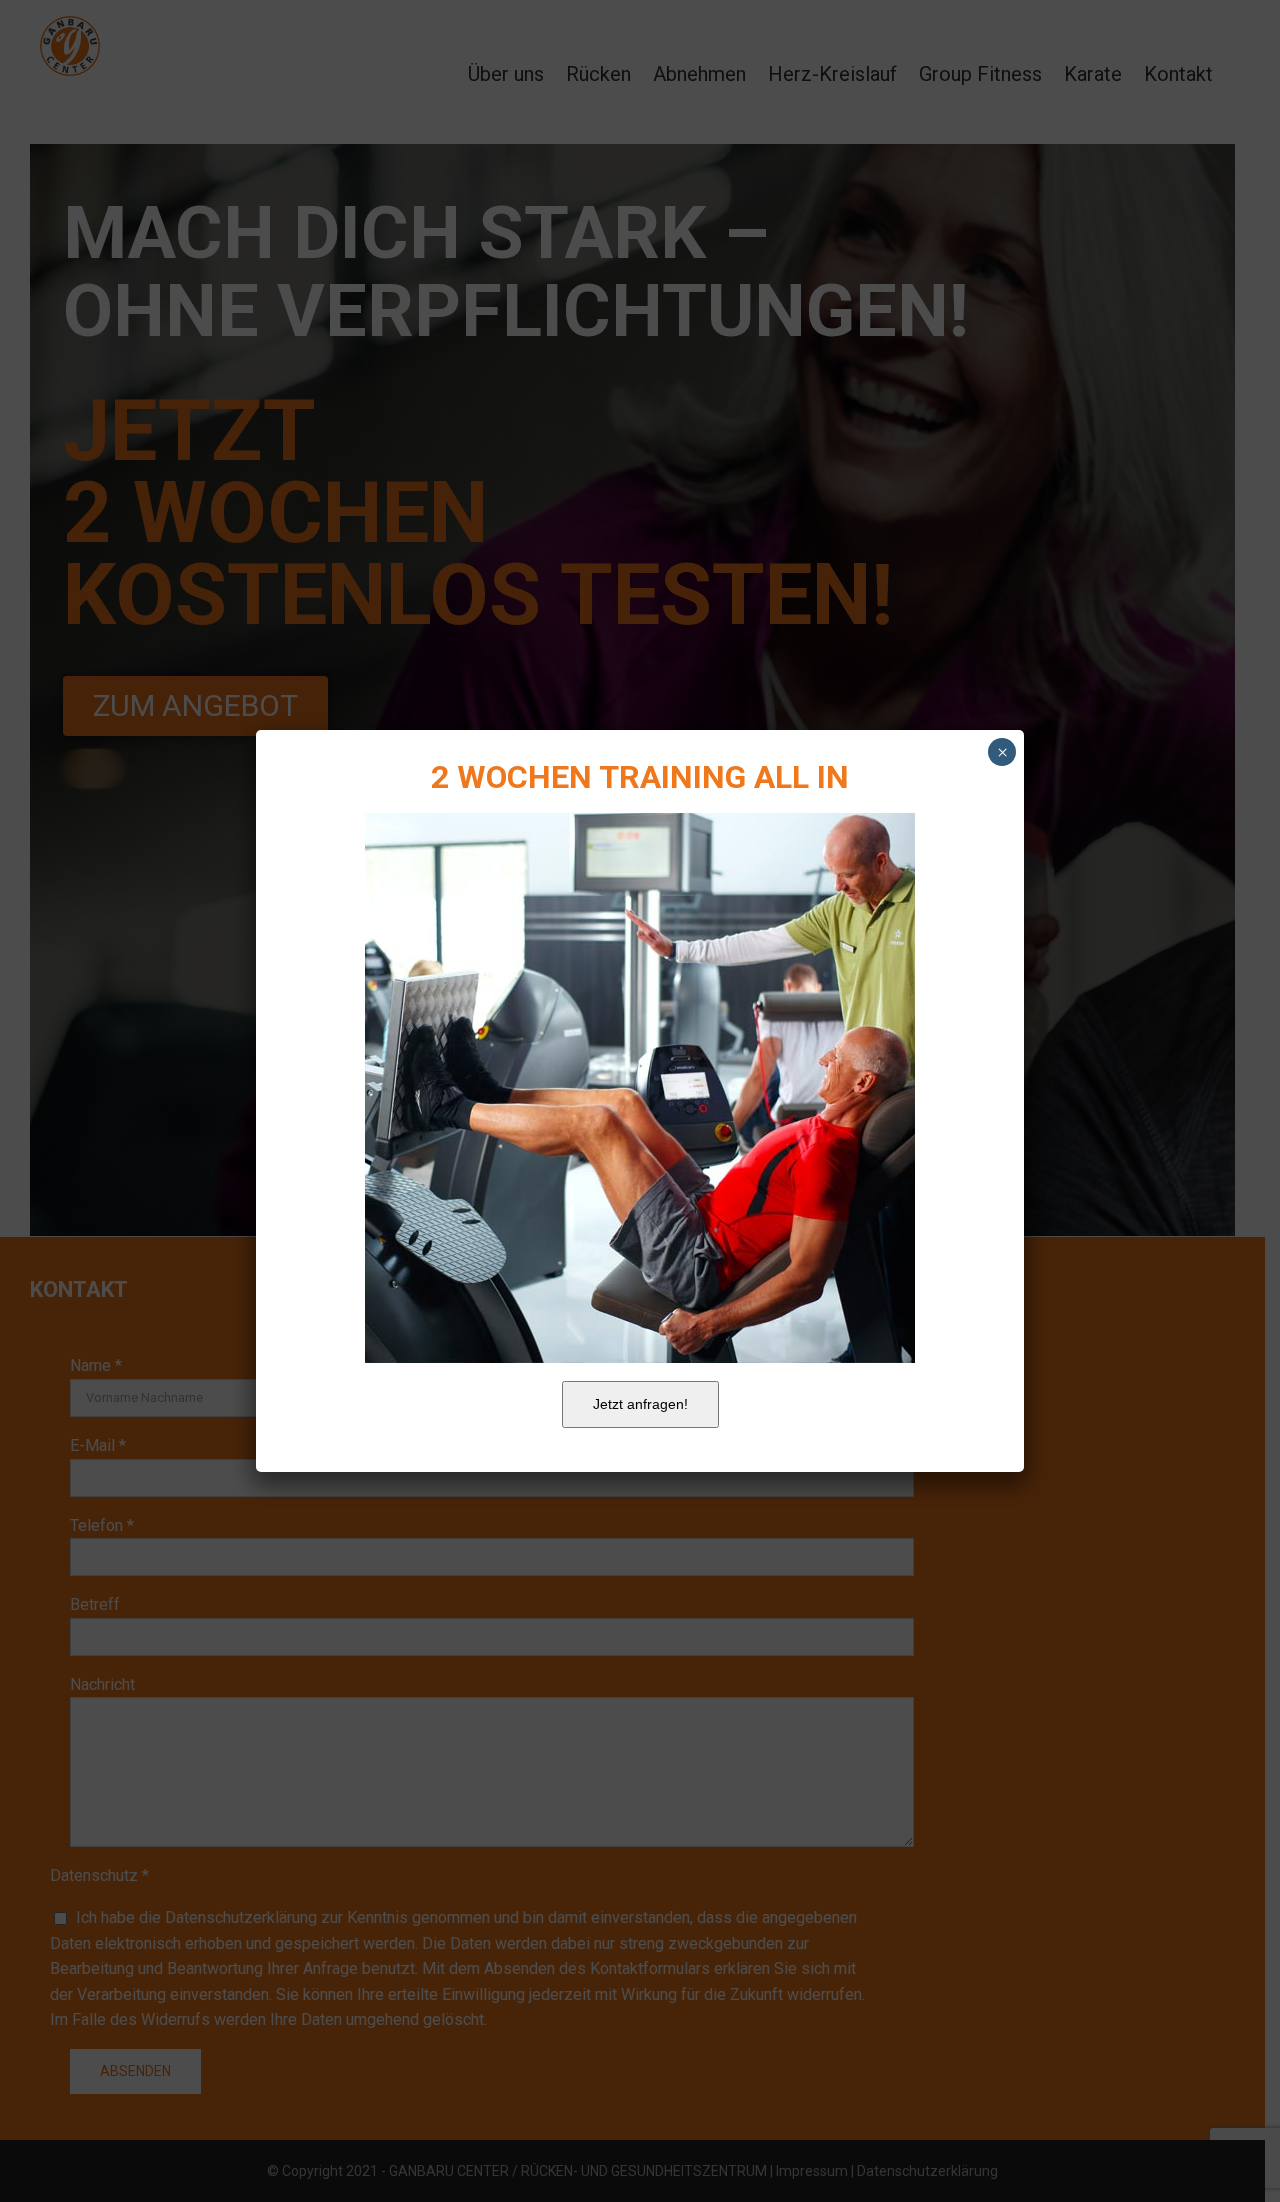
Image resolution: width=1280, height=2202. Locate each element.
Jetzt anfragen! (640, 1404)
